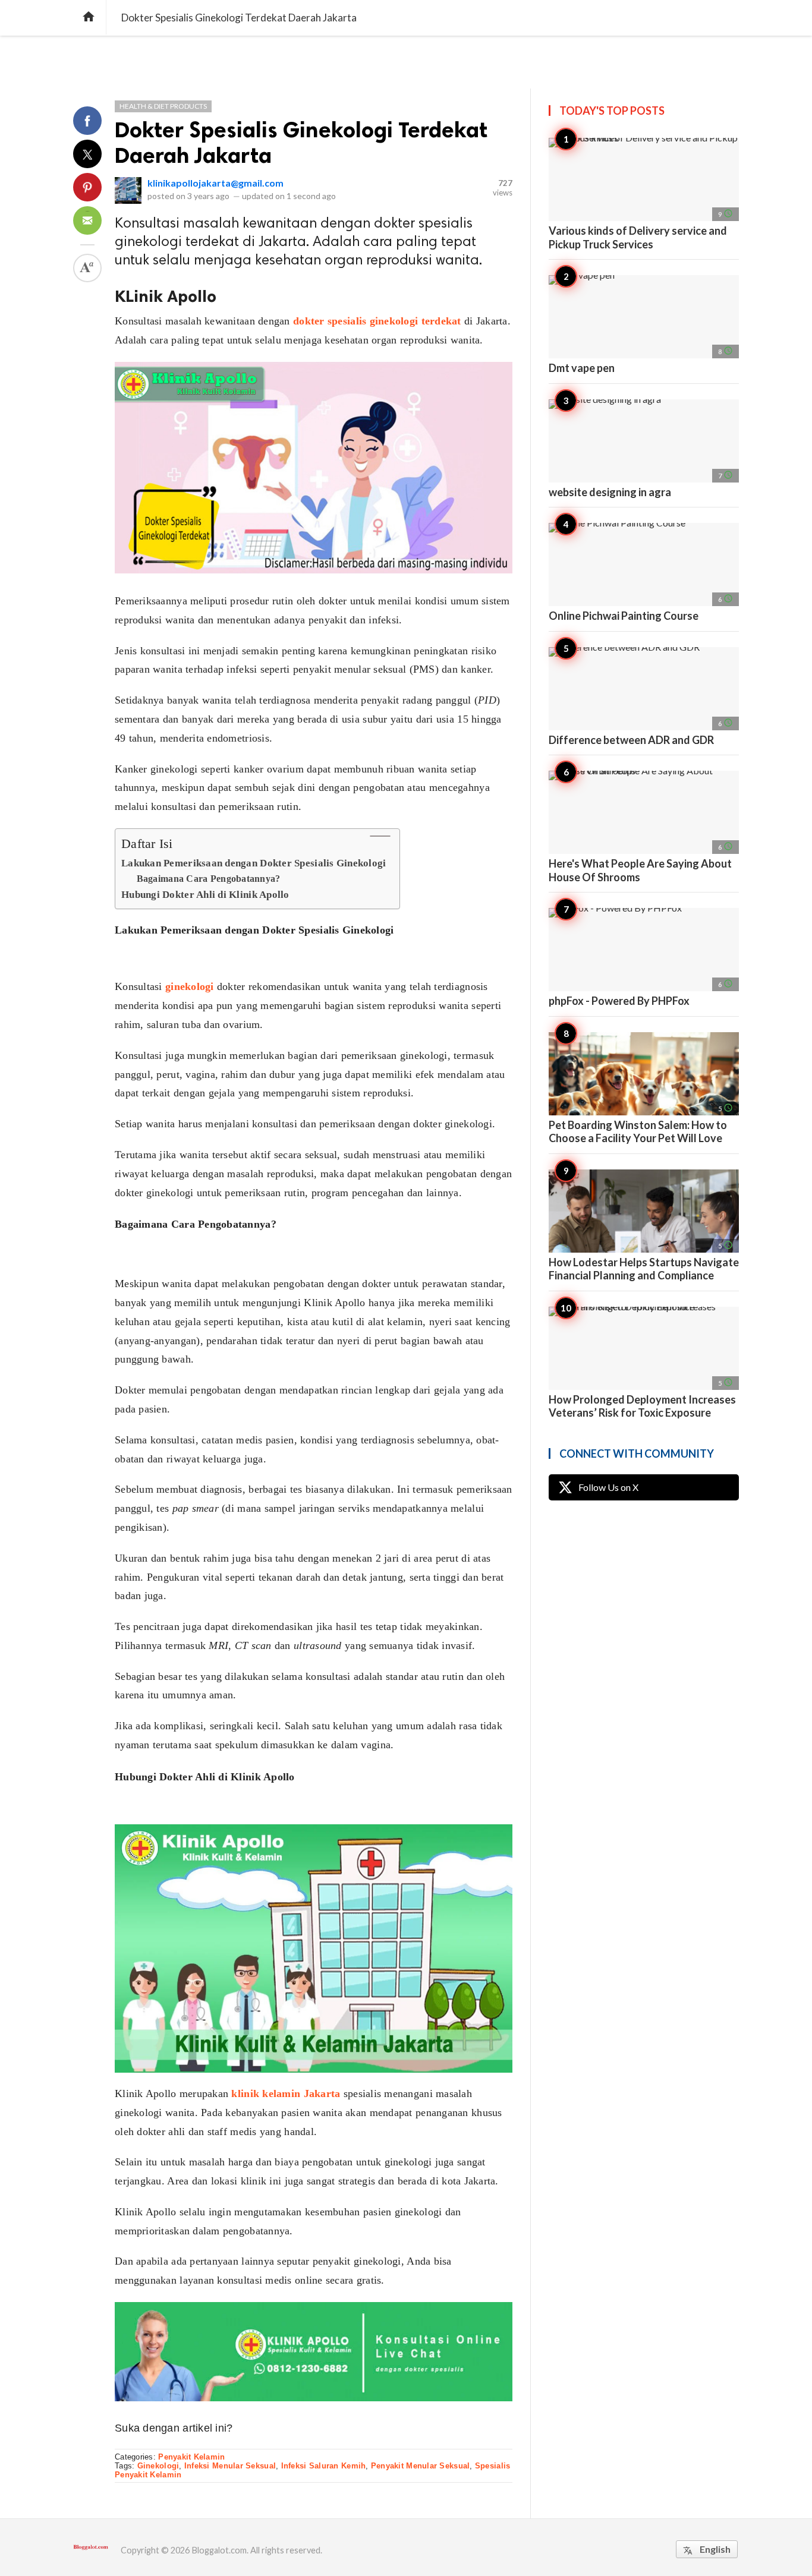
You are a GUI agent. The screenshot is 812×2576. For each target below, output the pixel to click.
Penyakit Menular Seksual (420, 2466)
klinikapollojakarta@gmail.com (215, 183)
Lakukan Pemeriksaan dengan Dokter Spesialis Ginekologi (254, 863)
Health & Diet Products (163, 106)
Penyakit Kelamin (191, 2457)
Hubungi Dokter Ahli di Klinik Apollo (205, 895)
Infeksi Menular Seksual (230, 2466)
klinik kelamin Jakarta (286, 2093)
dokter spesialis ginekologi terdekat (377, 321)
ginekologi (190, 986)
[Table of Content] (380, 836)
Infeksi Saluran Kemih (324, 2466)
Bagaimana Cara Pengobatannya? (209, 879)
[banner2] (314, 2307)
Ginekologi (158, 2466)
